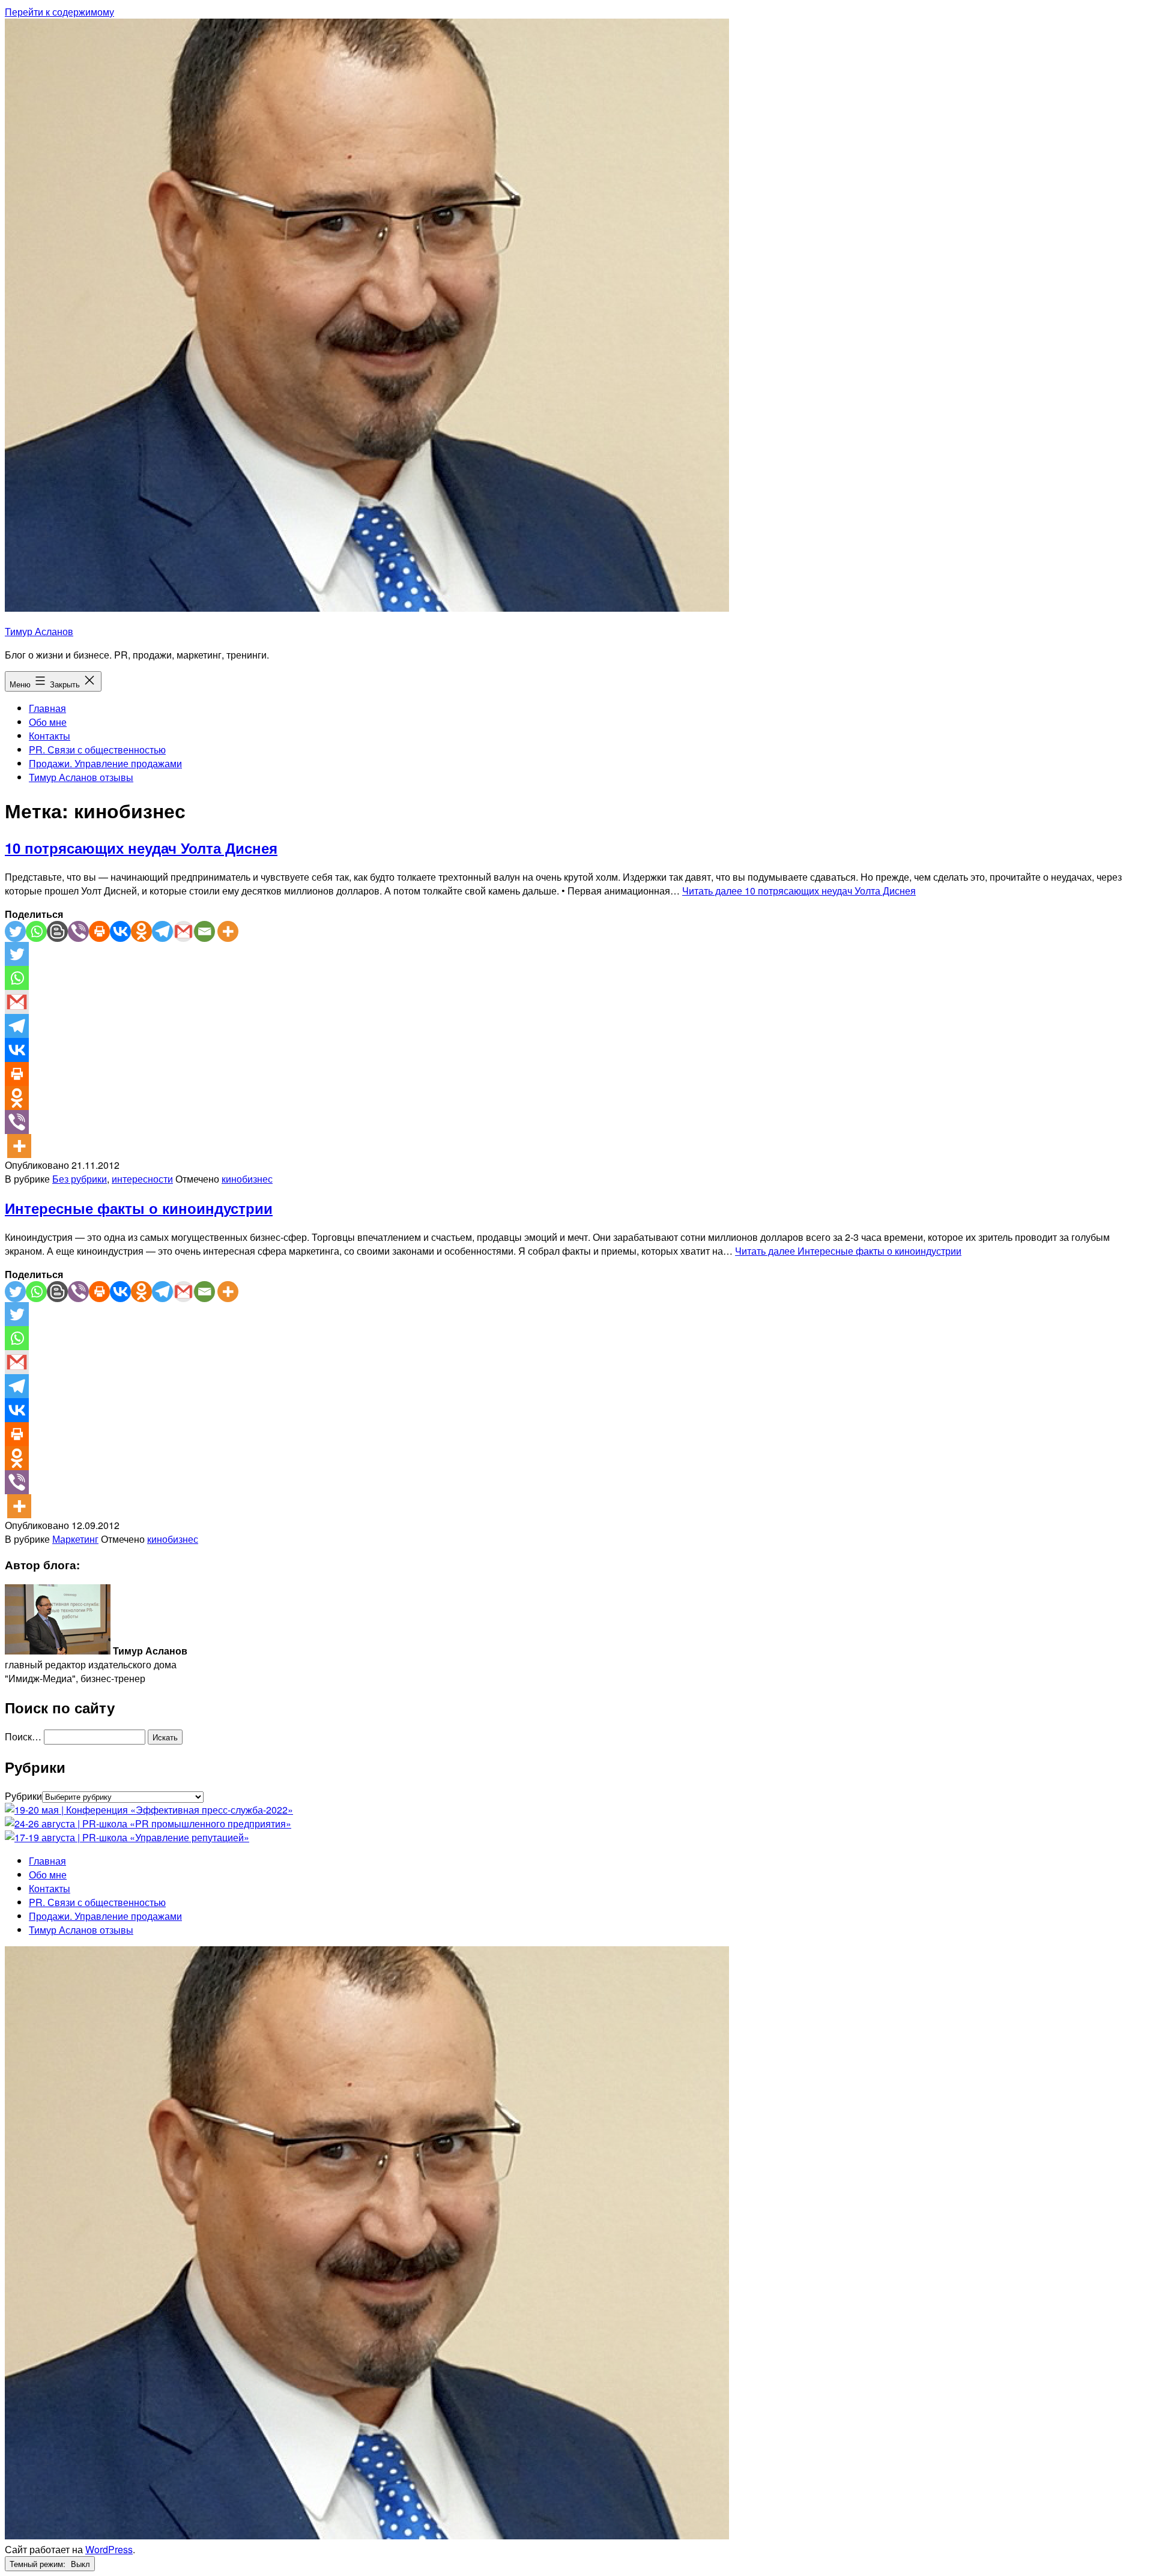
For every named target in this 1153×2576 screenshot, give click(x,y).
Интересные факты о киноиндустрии (139, 1208)
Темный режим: (39, 2564)
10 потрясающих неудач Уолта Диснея (141, 848)
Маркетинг (75, 1539)
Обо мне (48, 722)
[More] (228, 931)
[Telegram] (162, 931)
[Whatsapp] (36, 931)
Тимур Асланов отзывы (81, 777)
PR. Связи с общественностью (97, 750)
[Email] (204, 931)
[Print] (99, 931)
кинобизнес (247, 1179)
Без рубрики (80, 1179)
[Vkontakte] (120, 931)
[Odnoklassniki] (141, 931)
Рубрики (23, 1796)
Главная (47, 708)
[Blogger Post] (57, 931)
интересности (142, 1179)
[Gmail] (183, 931)
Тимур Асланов (39, 631)
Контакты (50, 736)
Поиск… (23, 1736)
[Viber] (78, 931)
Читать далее (799, 891)
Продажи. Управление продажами (105, 763)
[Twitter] (15, 931)
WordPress (109, 2549)
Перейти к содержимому (59, 12)
